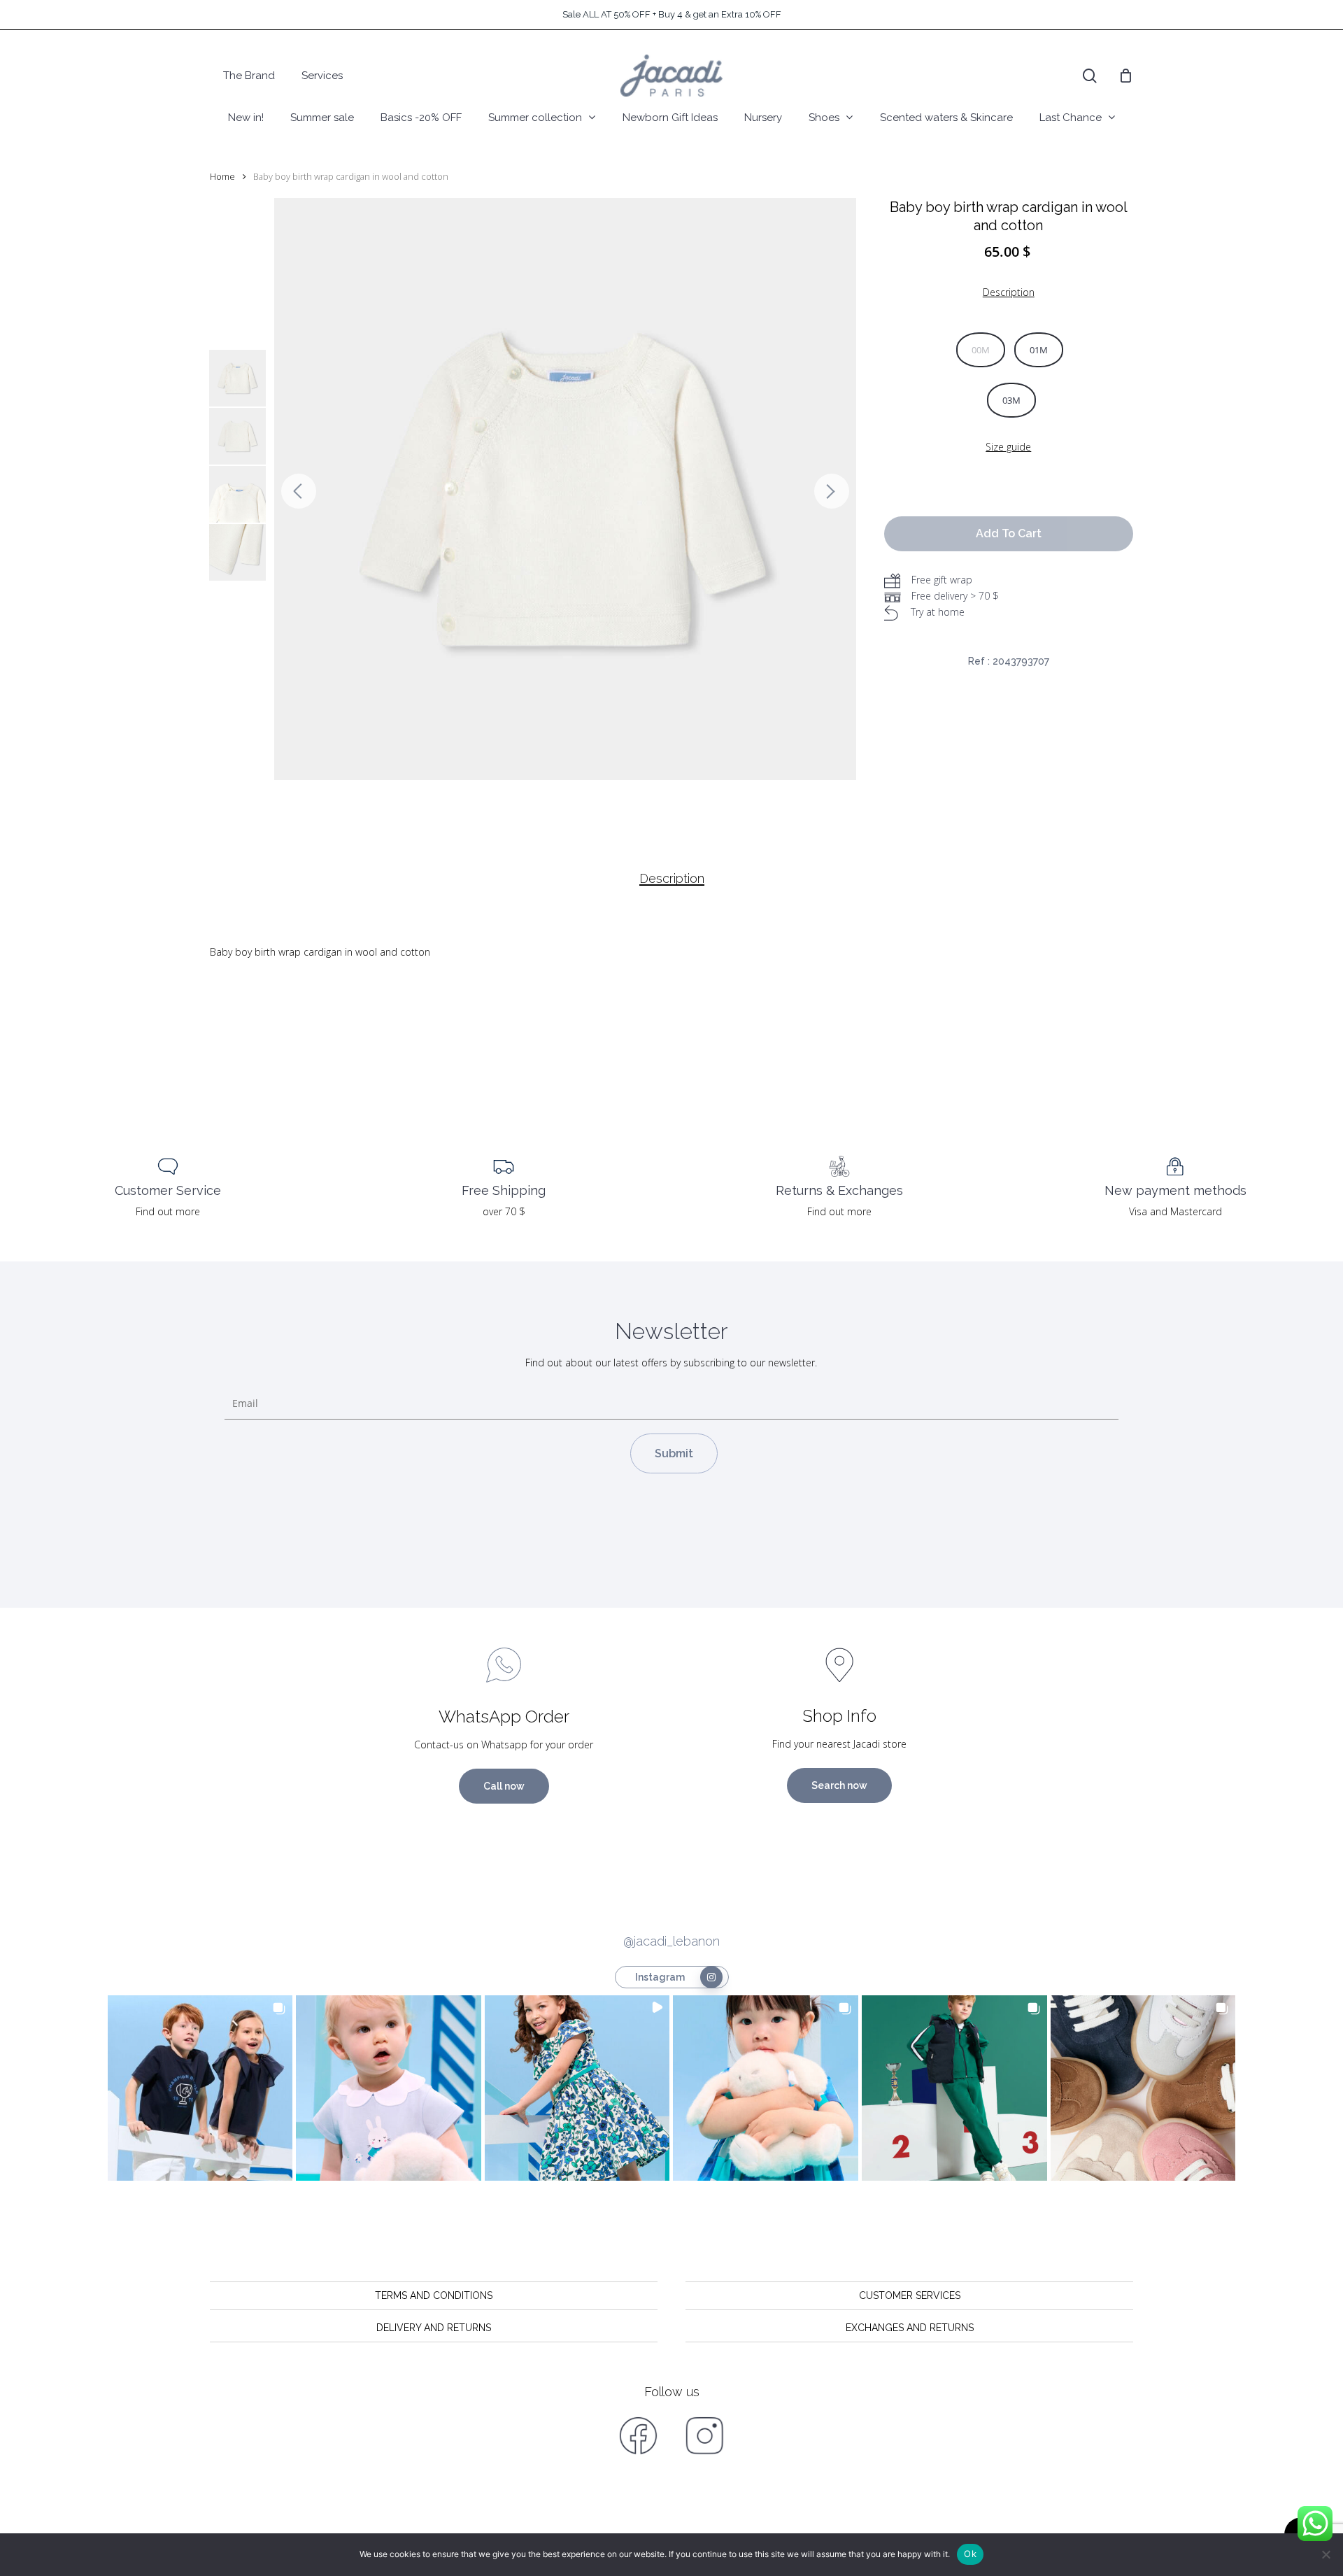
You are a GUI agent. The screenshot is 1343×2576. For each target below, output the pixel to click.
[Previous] (299, 491)
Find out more (168, 1211)
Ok (970, 2554)
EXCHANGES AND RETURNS (910, 2328)
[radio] (981, 350)
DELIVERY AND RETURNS (434, 2328)
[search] (1090, 76)
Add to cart (1009, 533)
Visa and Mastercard (1175, 1211)
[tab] (672, 879)
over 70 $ (504, 1211)
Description (672, 879)
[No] (1326, 2554)
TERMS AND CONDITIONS (434, 2295)
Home (222, 176)
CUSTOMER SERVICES (910, 2295)
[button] (200, 2088)
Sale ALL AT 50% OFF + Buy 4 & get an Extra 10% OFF (672, 14)
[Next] (832, 491)
